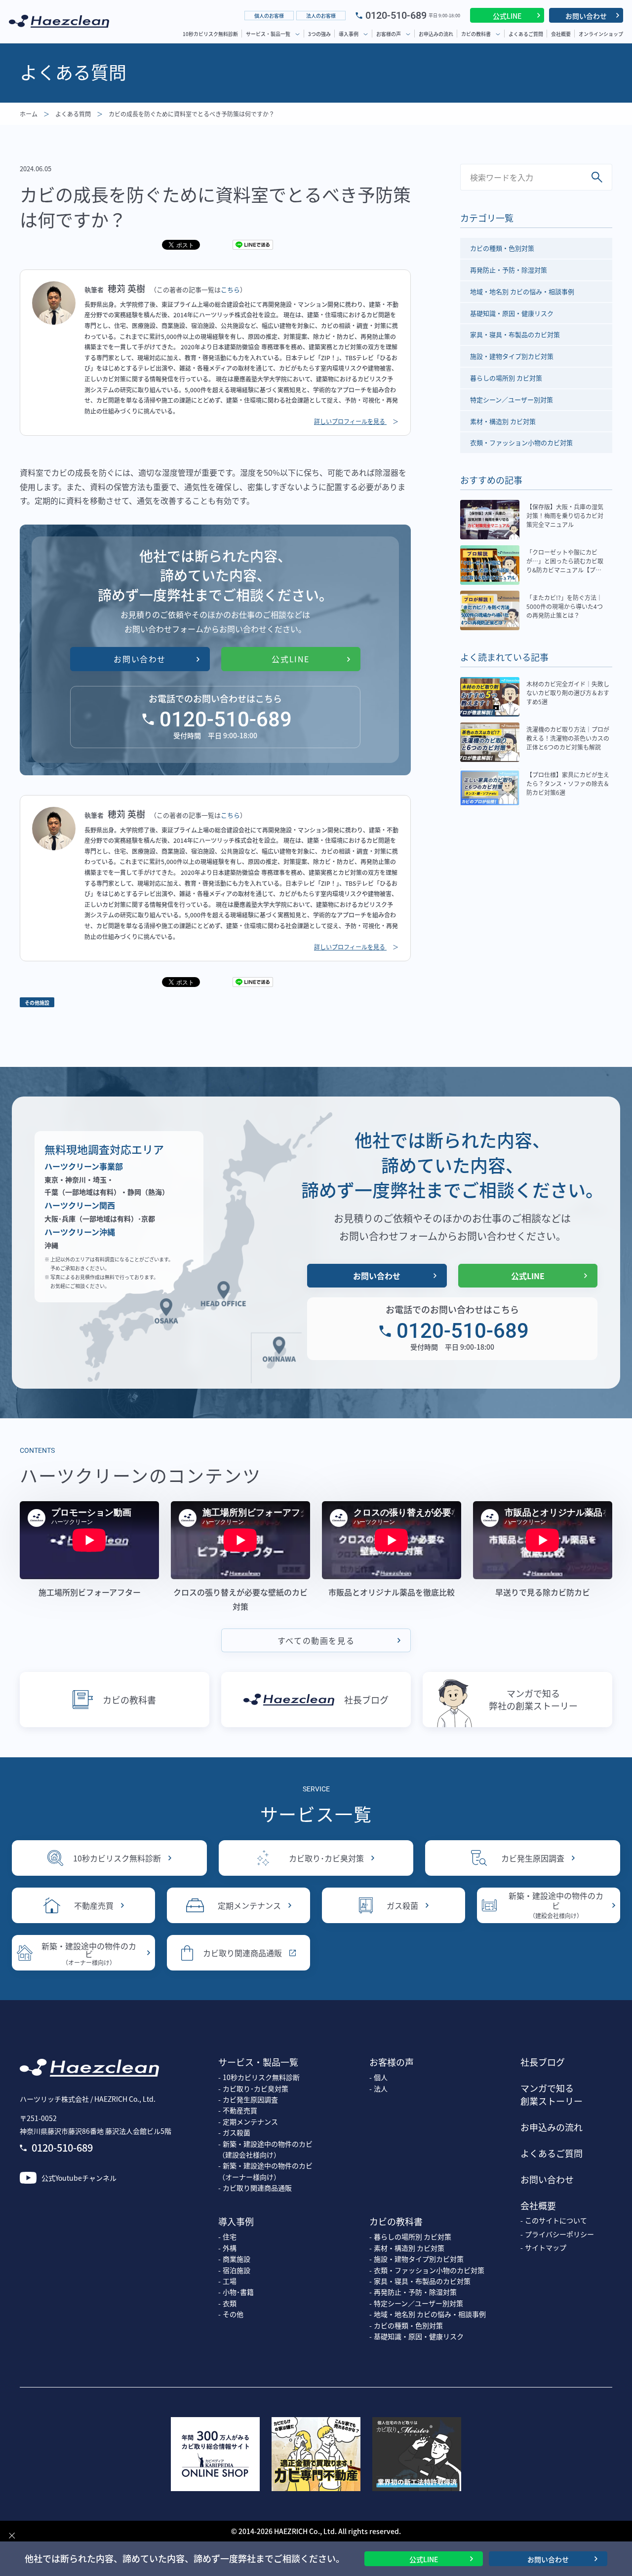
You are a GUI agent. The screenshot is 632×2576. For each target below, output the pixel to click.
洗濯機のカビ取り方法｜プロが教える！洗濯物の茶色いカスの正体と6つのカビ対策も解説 (568, 738)
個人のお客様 (269, 16)
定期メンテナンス (249, 1905)
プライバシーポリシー (559, 2234)
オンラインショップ (601, 34)
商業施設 (237, 2259)
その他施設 (37, 1003)
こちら (230, 289)
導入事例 (349, 34)
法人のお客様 (321, 16)
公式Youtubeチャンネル (79, 2178)
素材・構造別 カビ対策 (503, 421)
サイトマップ (546, 2247)
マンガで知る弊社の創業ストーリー (533, 1699)
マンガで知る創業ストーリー (552, 2094)
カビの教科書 (476, 34)
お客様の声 (389, 34)
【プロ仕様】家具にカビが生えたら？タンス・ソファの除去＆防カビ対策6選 (568, 783)
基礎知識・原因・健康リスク (512, 313)
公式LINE (507, 16)
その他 (233, 2314)
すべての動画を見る (316, 1640)
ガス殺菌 (402, 1905)
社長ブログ (366, 1700)
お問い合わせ (586, 16)
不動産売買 (94, 1905)
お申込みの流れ (436, 34)
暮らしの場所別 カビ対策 (506, 378)
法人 (381, 2088)
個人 (381, 2077)
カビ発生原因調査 (533, 1858)
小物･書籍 (238, 2292)
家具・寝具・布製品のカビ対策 (515, 334)
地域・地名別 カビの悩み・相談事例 (522, 291)
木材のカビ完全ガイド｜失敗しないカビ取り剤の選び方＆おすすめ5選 (568, 693)
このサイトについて (556, 2220)
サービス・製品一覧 (268, 34)
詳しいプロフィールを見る (350, 421)
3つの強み (319, 34)
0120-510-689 (396, 15)
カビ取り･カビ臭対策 (326, 1858)
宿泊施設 (237, 2270)
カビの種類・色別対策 (502, 248)
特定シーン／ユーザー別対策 (512, 399)
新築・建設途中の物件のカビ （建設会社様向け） (265, 2149)
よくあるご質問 (526, 34)
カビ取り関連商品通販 (242, 1953)
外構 (230, 2248)
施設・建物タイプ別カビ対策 (512, 356)
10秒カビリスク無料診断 (210, 34)
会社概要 (561, 34)
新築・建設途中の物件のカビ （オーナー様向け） (265, 2171)
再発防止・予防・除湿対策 (509, 270)
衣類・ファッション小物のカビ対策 (521, 442)
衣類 (230, 2303)
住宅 (230, 2236)
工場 (230, 2281)
